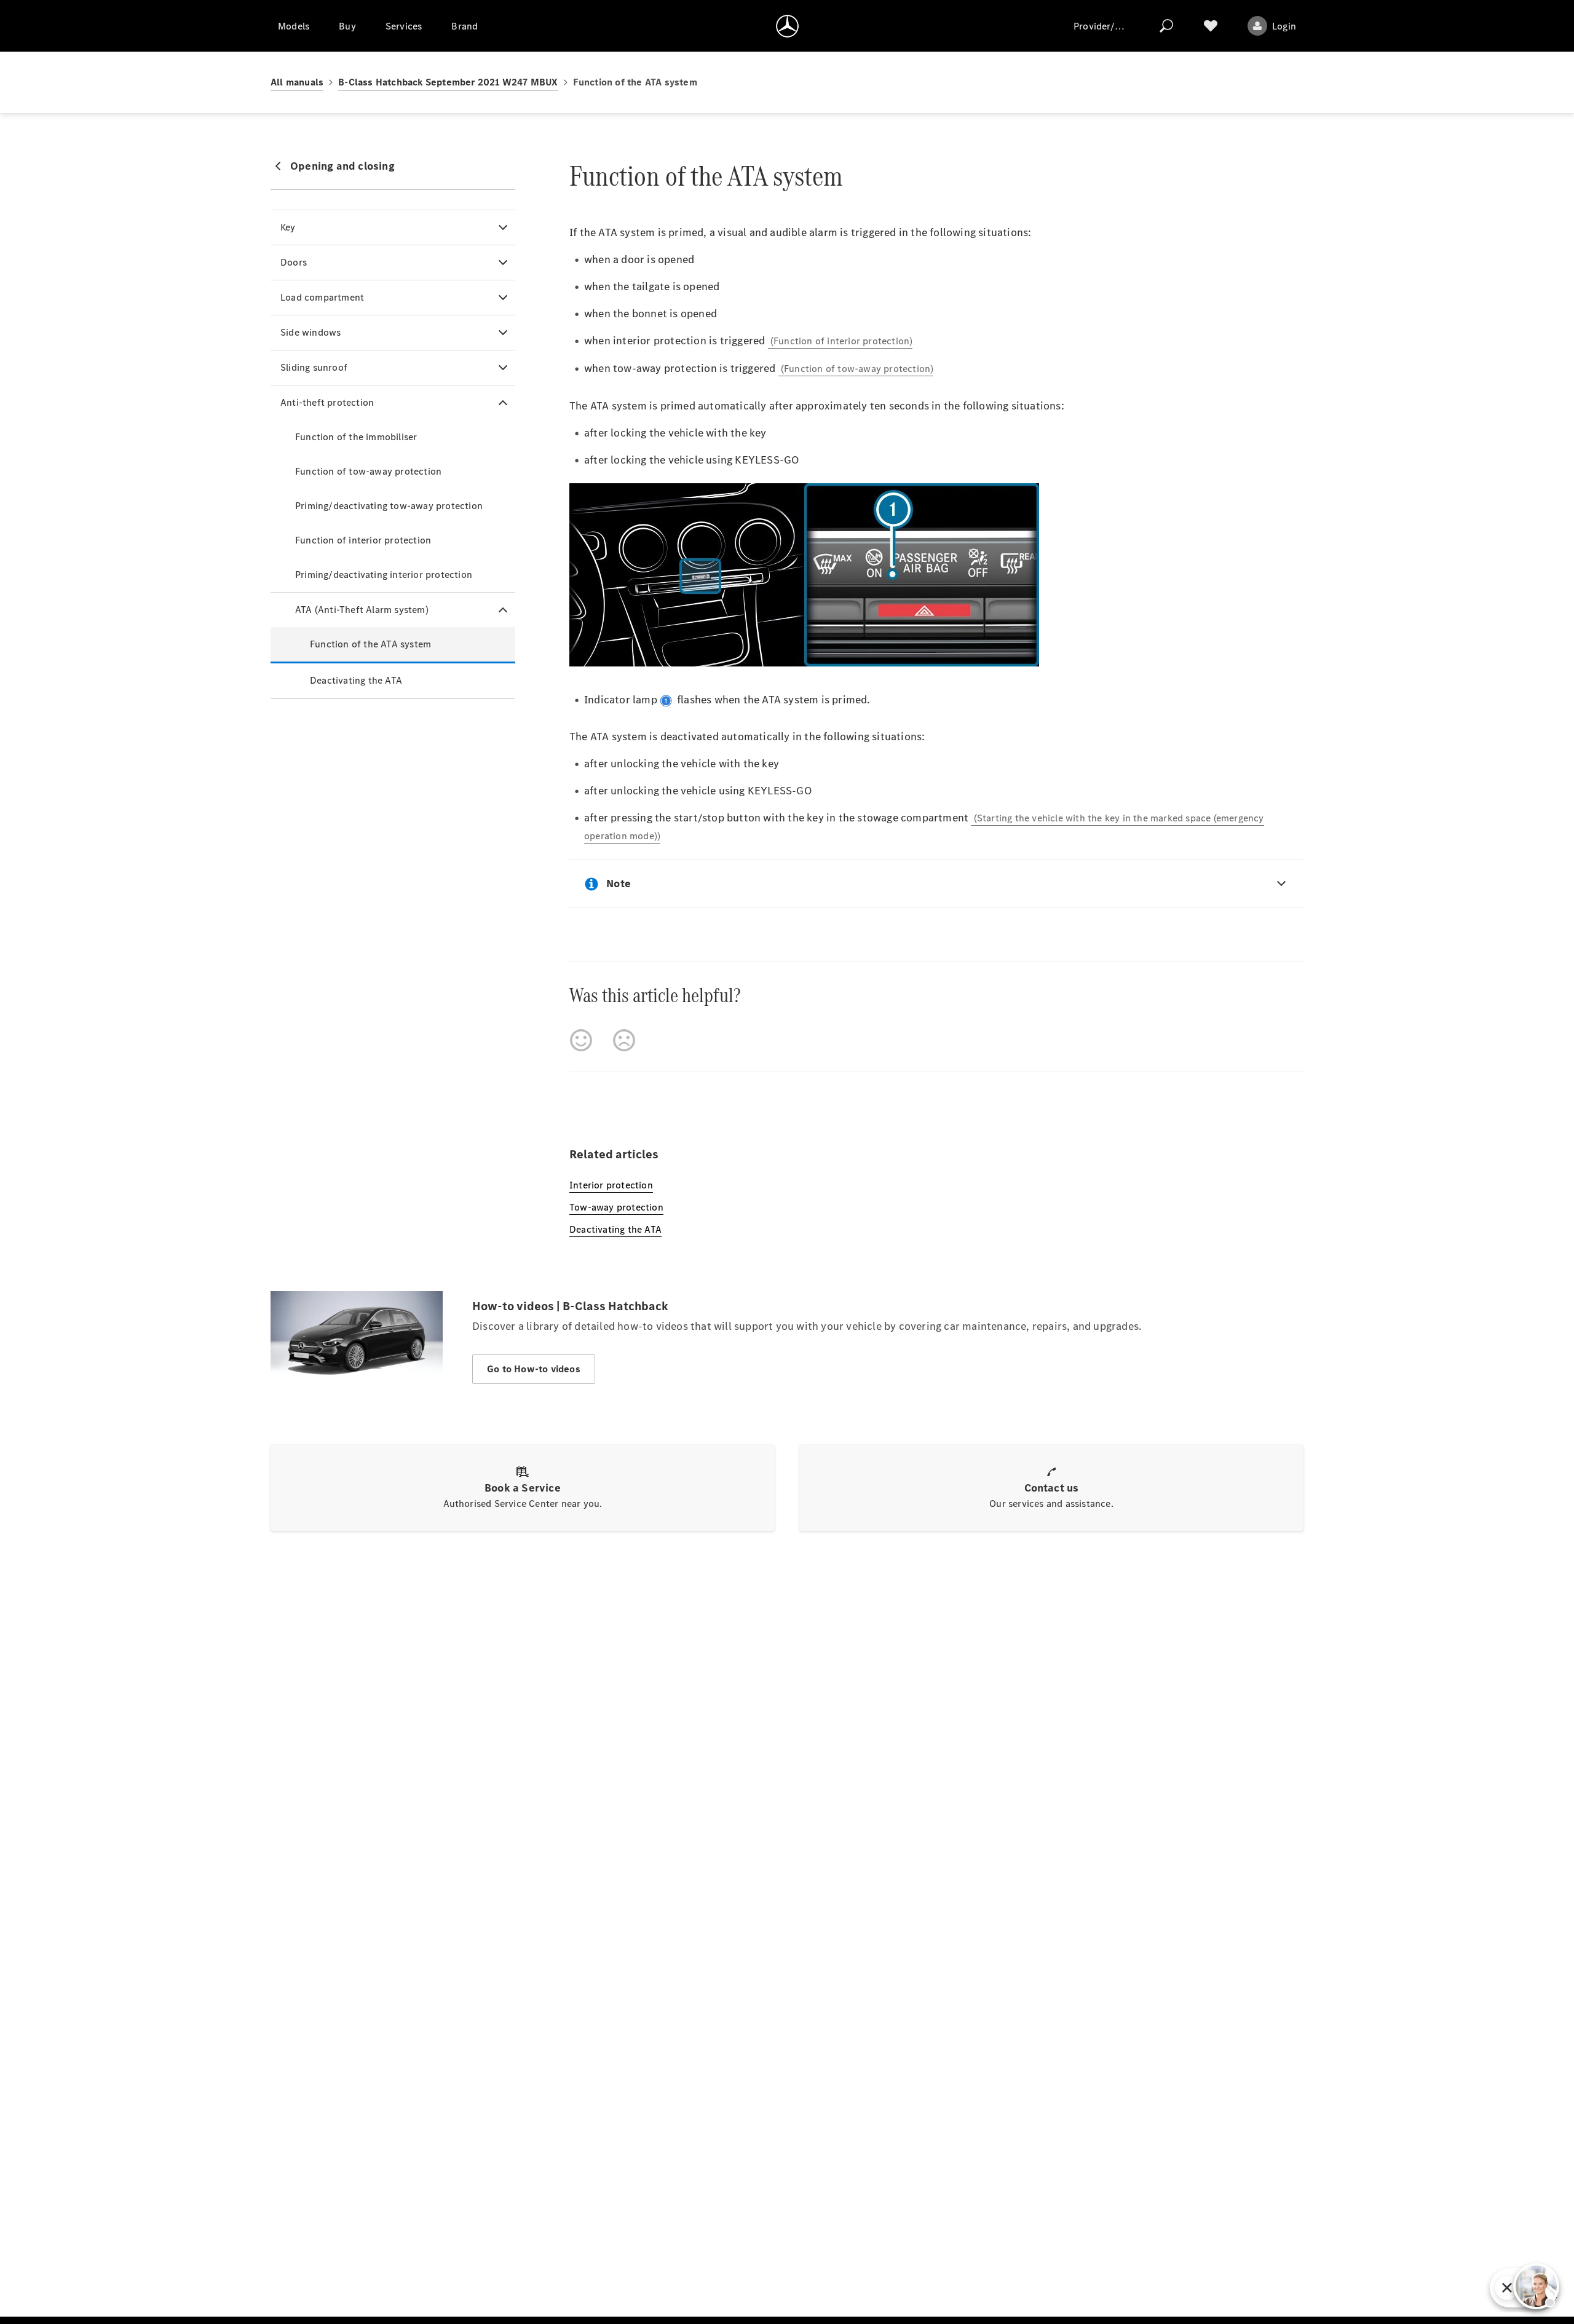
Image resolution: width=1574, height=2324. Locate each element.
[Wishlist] (1211, 26)
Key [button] (288, 227)
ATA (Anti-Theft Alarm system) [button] (362, 610)
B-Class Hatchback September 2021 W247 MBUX (448, 82)
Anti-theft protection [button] (327, 402)
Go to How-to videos (534, 1369)
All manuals (297, 82)
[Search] (1166, 26)
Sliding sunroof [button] (314, 367)
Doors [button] (294, 262)
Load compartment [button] (322, 297)
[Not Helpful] (624, 1040)
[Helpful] (581, 1040)
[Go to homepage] (787, 26)
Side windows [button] (310, 332)
